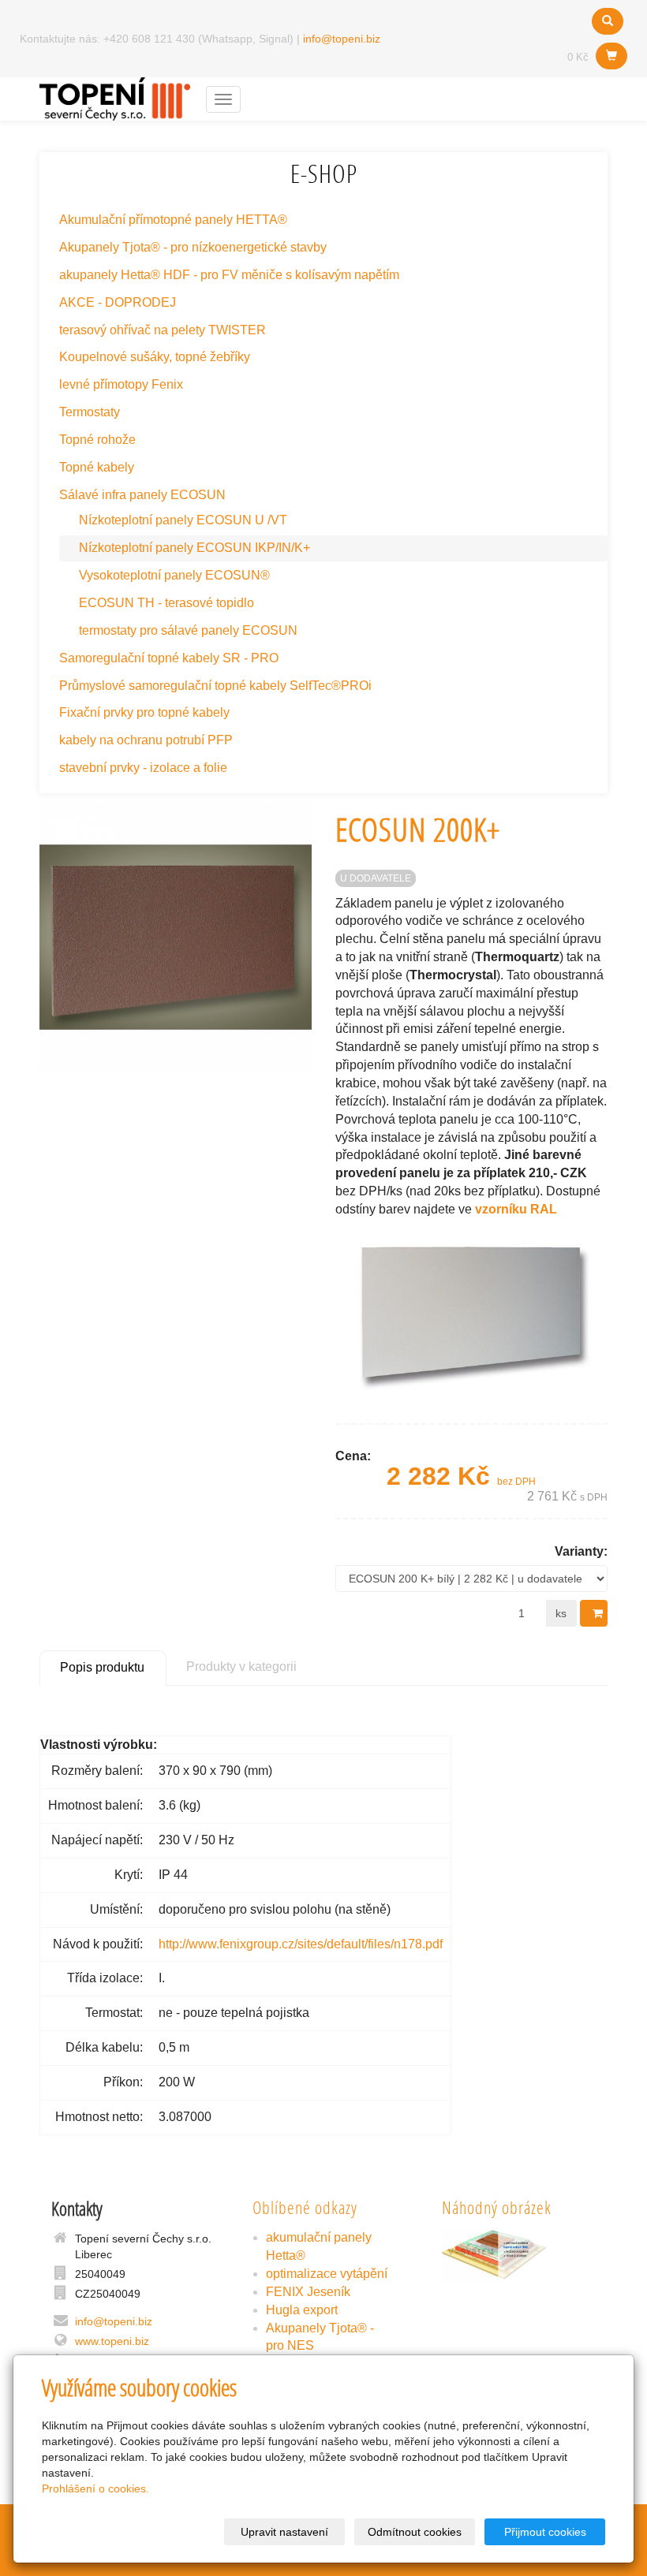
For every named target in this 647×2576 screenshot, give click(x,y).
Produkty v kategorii (241, 1666)
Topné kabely (97, 467)
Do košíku (594, 1613)
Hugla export (302, 2310)
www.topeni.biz (112, 2341)
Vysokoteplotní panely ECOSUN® (174, 575)
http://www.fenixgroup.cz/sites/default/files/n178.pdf (301, 1944)
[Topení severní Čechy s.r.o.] (115, 97)
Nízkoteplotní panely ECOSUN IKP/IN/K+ (194, 548)
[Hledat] (608, 21)
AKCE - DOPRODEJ (118, 302)
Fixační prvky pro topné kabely (144, 712)
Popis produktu (102, 1667)
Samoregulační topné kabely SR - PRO (169, 658)
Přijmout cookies (545, 2532)
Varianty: (581, 1551)
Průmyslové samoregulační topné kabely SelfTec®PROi (215, 686)
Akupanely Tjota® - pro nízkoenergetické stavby (193, 247)
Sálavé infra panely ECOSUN (142, 495)
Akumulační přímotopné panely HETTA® (173, 220)
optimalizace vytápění (327, 2274)
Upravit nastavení (284, 2532)
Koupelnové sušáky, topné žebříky (155, 357)
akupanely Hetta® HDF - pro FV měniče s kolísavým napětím (229, 275)
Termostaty (90, 412)
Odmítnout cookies (415, 2532)
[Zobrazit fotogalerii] (513, 2256)
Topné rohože (97, 440)
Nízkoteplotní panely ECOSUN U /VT (183, 520)
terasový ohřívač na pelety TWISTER (163, 330)
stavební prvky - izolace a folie (143, 768)
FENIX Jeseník (308, 2292)
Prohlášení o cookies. (95, 2488)
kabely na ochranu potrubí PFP (146, 740)
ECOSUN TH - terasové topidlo (166, 603)
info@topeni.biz (342, 39)
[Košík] (611, 56)
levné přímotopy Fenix (121, 384)
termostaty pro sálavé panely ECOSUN (188, 630)
